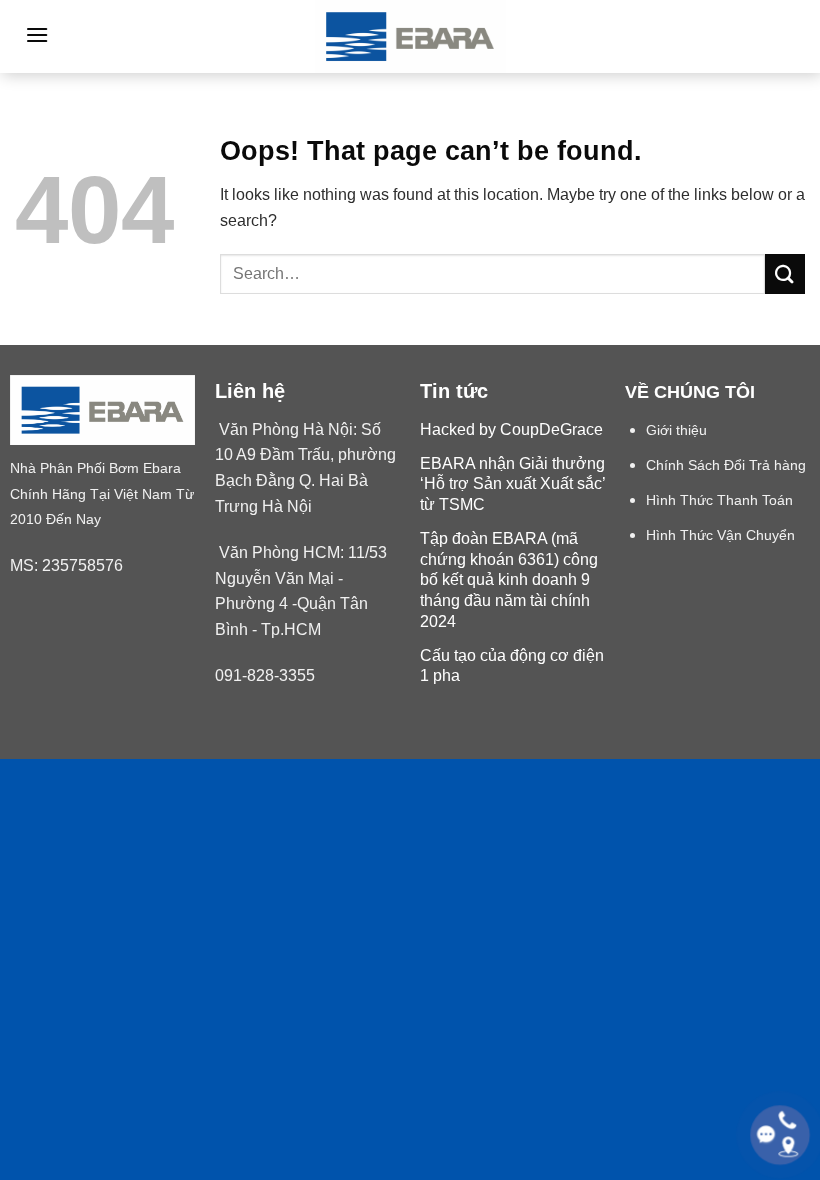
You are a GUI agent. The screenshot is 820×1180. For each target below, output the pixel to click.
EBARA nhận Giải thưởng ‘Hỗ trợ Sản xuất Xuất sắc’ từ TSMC (512, 484)
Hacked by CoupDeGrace (511, 429)
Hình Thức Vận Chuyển (720, 535)
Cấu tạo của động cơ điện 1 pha (512, 666)
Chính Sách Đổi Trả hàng (726, 465)
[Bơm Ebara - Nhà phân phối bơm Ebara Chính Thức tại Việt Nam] (410, 36)
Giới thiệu (676, 430)
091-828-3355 (265, 675)
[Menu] (37, 34)
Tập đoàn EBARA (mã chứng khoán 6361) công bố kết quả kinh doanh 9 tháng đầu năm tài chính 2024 (509, 580)
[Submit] (785, 273)
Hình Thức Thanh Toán (719, 500)
